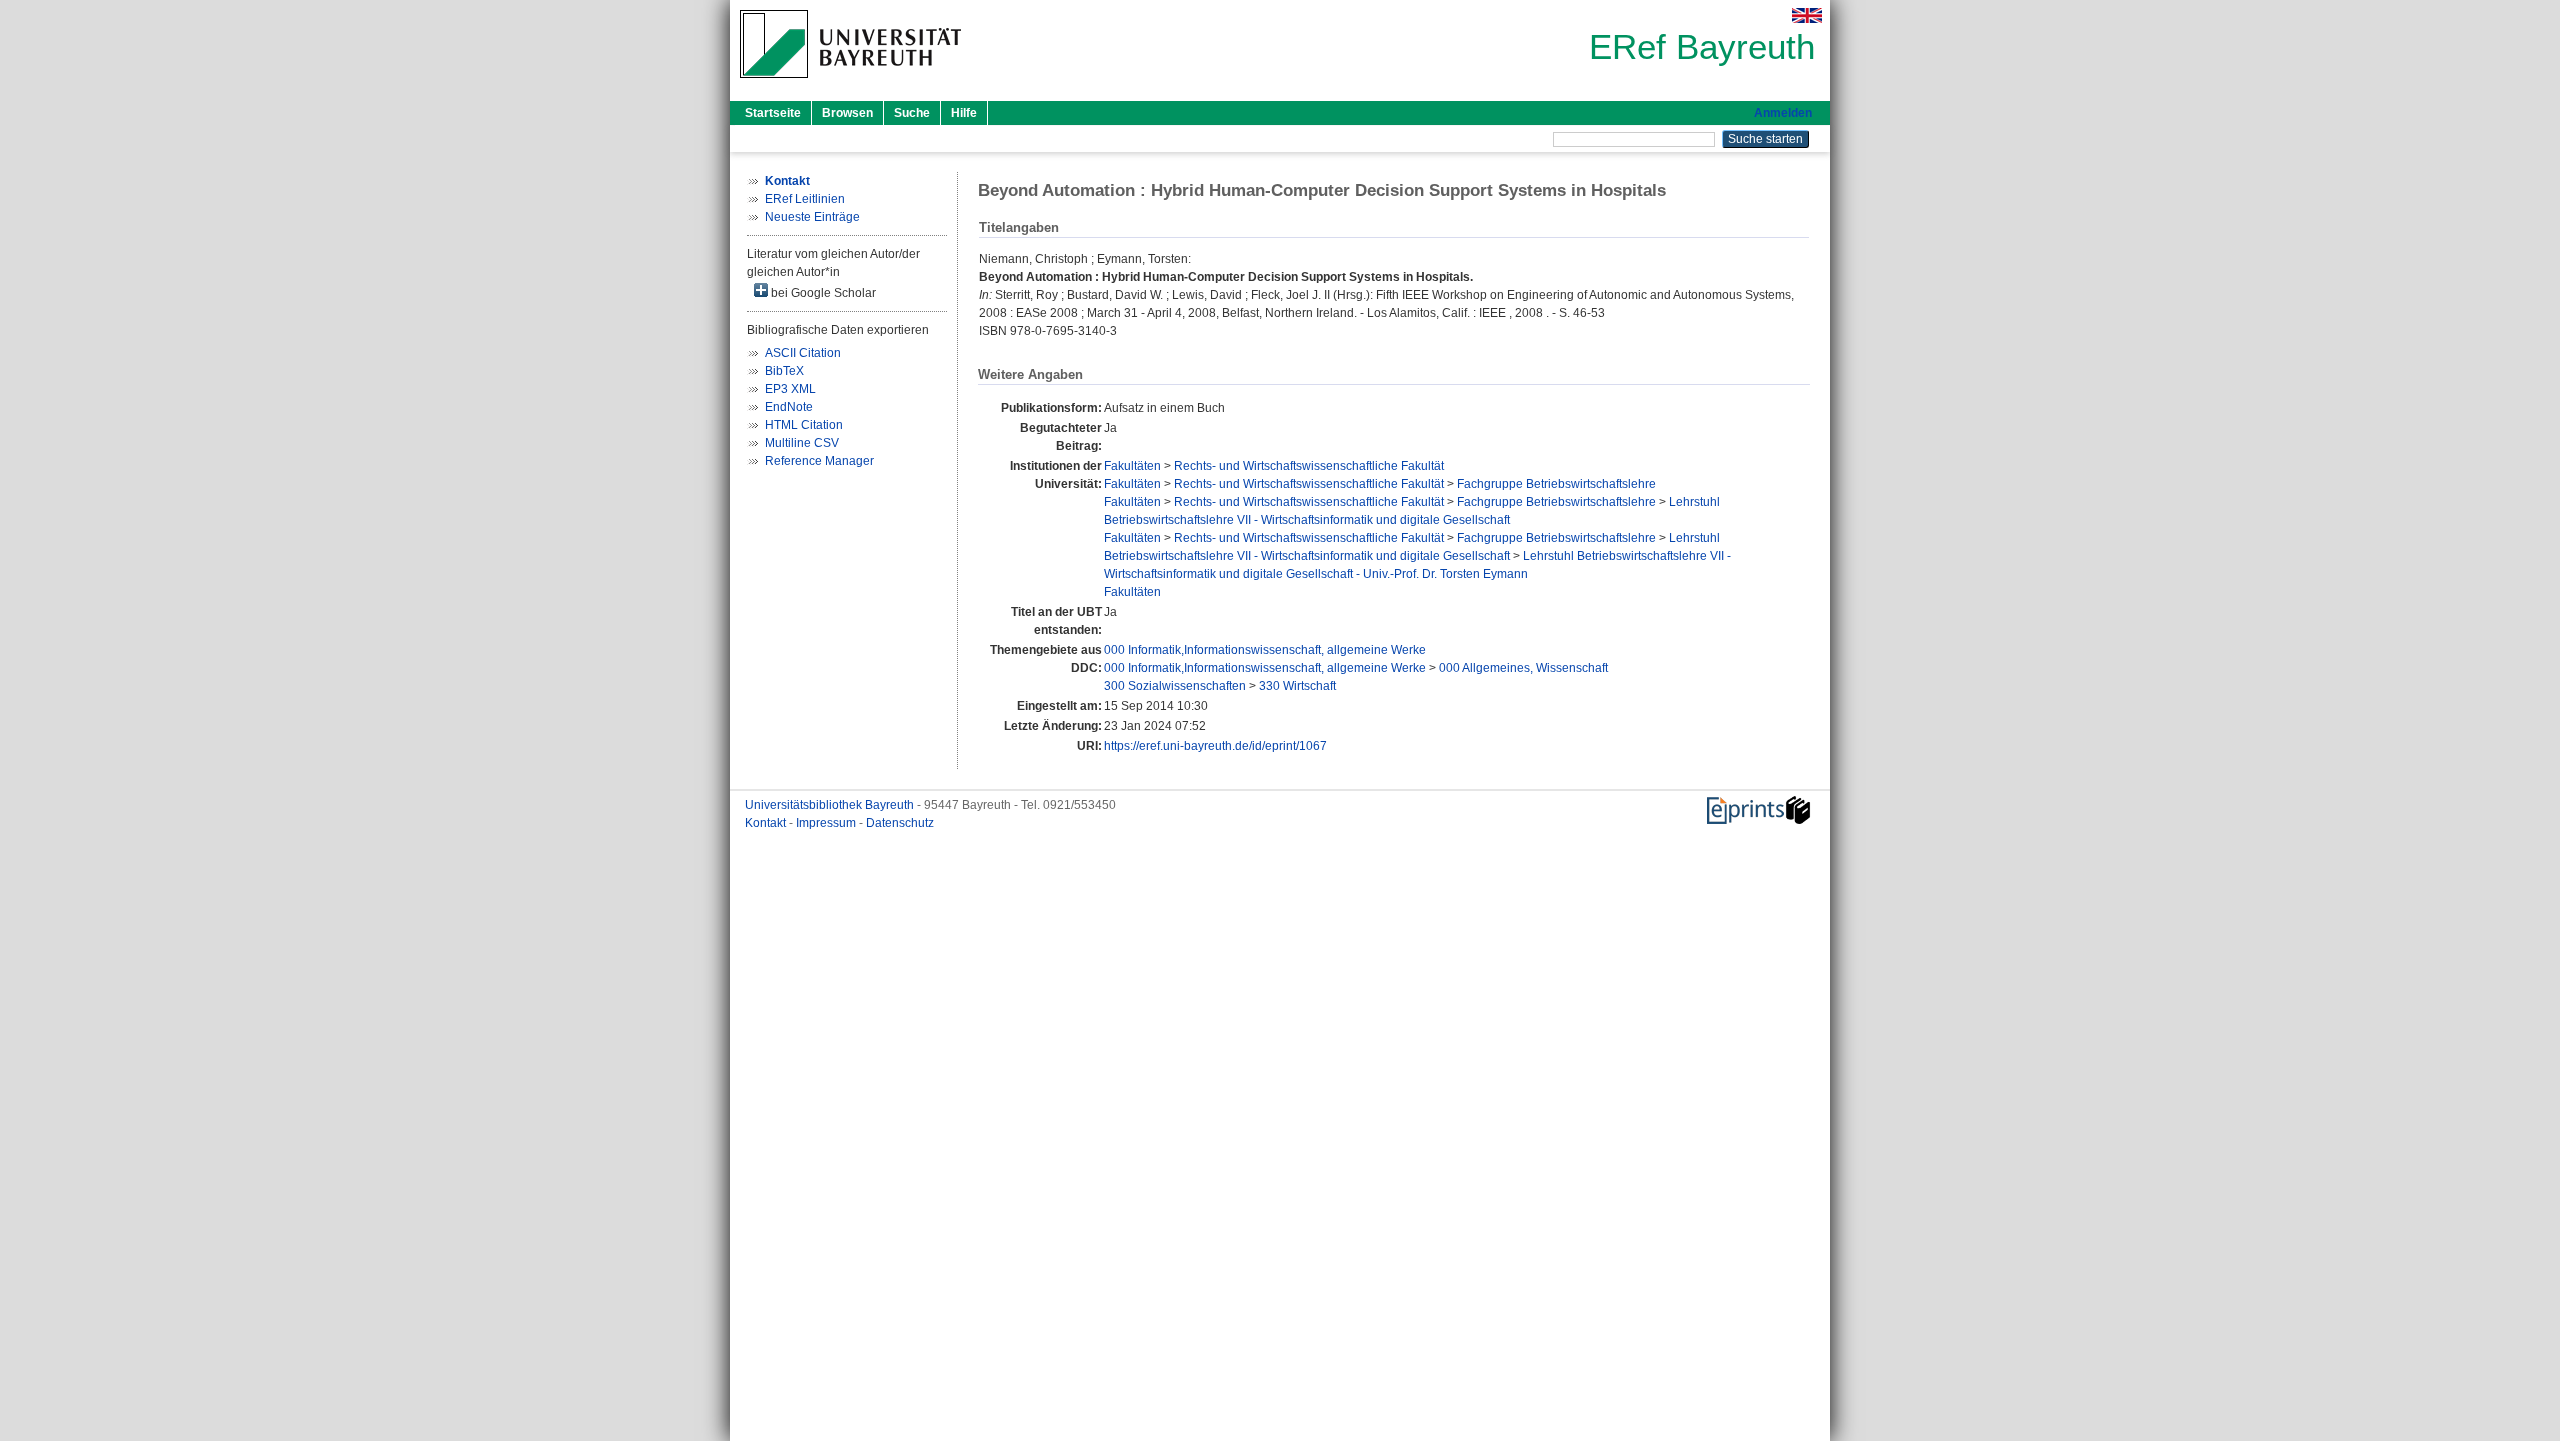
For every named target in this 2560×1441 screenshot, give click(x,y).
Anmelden (1783, 113)
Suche (912, 113)
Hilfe (964, 113)
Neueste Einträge (812, 217)
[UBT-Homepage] (850, 84)
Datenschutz (900, 823)
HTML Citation (804, 425)
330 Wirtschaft (1297, 686)
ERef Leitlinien (805, 199)
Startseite (773, 113)
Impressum (827, 823)
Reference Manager (819, 461)
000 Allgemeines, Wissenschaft (1523, 668)
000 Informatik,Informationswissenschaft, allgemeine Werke (1265, 650)
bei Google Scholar (822, 293)
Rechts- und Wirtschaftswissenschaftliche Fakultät (1309, 466)
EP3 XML (790, 389)
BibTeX (784, 371)
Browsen (847, 113)
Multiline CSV (802, 443)
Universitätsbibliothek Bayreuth (831, 805)
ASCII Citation (803, 353)
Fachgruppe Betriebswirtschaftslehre (1556, 484)
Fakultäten (1132, 466)
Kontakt (767, 823)
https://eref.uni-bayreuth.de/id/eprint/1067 (1215, 746)
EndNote (789, 407)
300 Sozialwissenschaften (1175, 686)
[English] (1807, 15)
